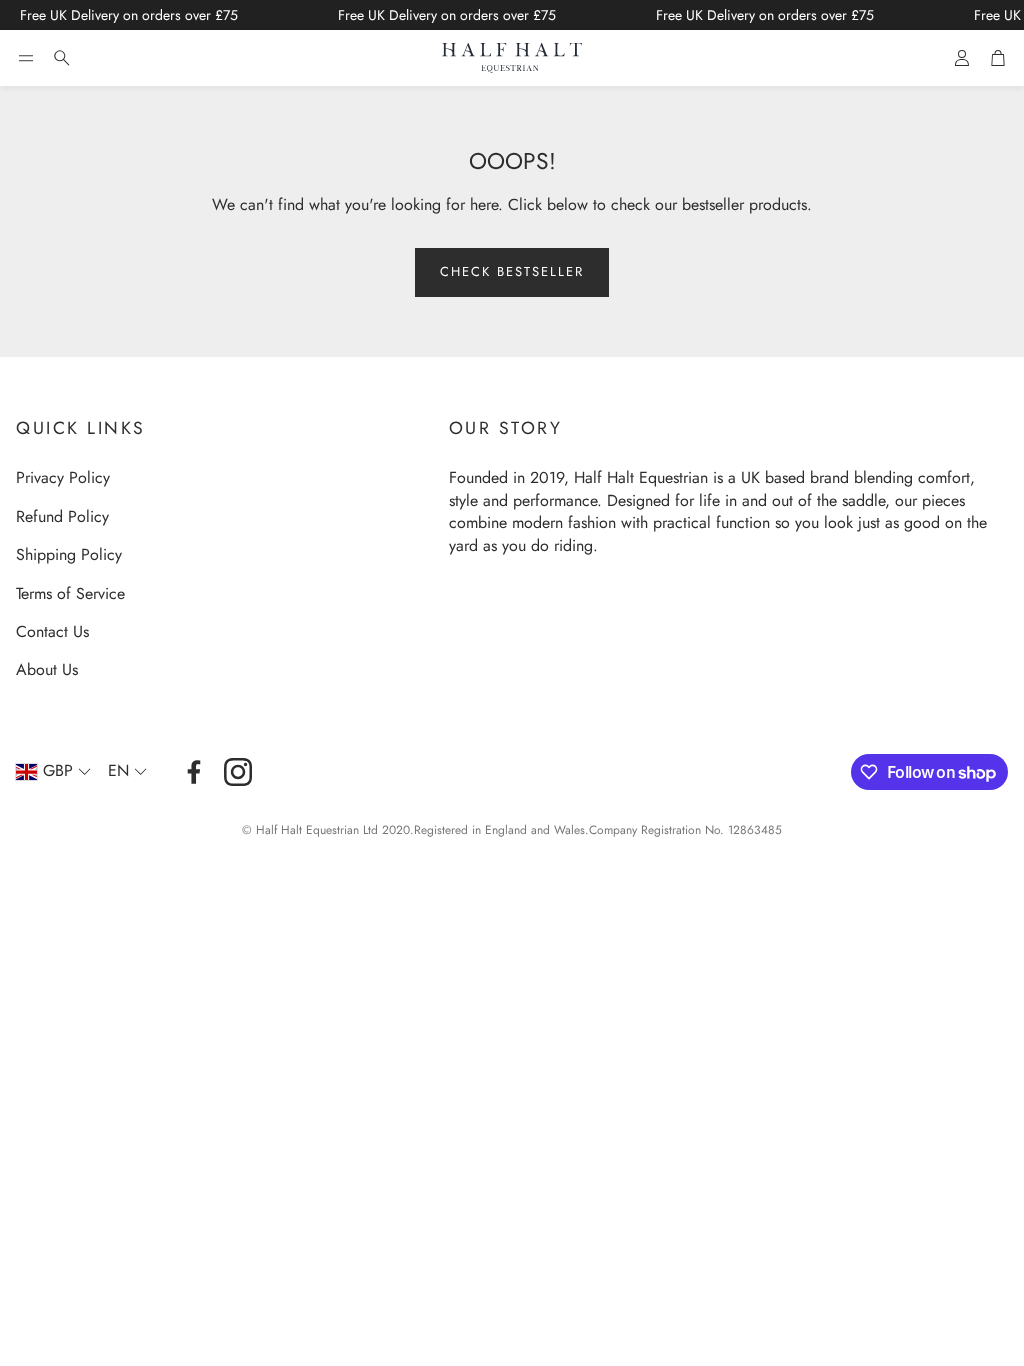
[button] (26, 58)
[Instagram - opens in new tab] (238, 772)
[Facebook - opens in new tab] (194, 772)
